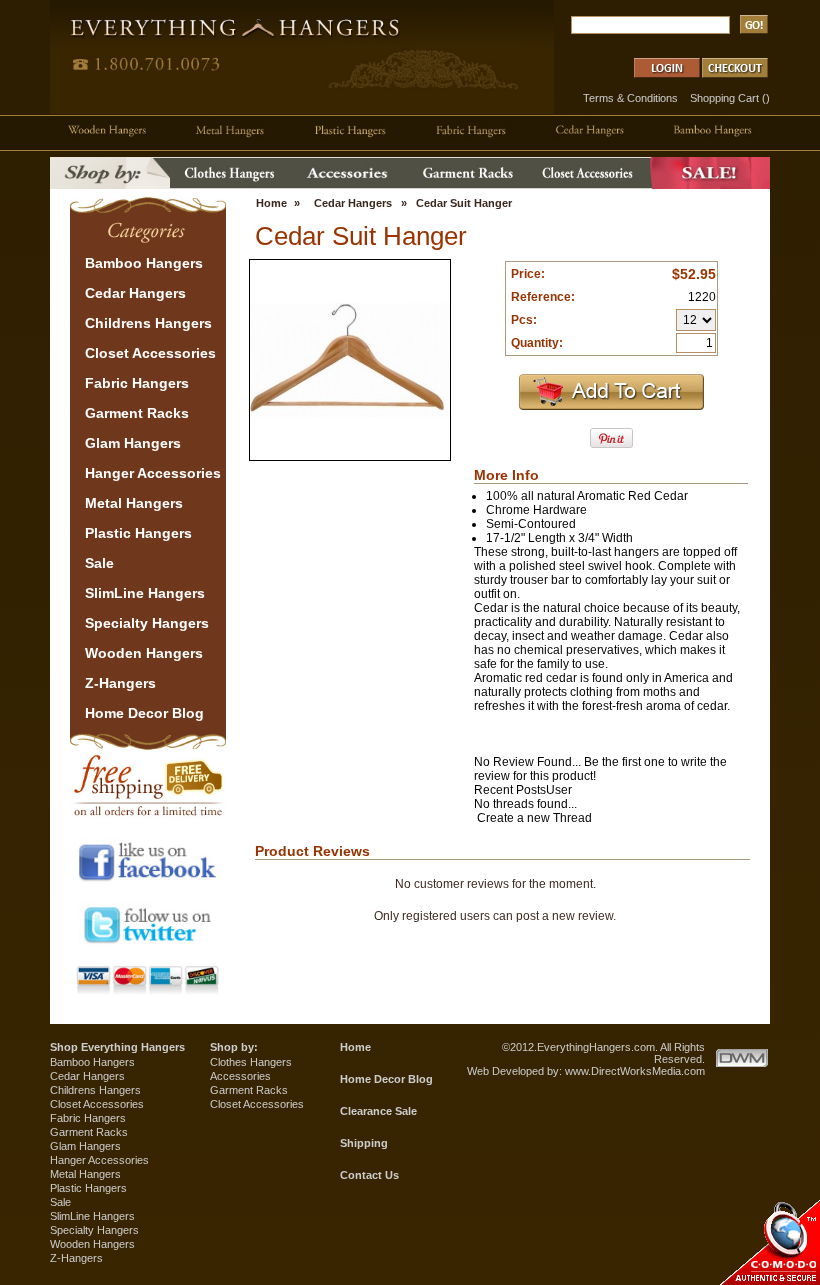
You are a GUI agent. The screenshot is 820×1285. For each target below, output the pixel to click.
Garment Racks (89, 1132)
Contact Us (369, 1175)
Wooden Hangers (92, 1244)
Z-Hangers (76, 1258)
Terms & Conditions (630, 98)
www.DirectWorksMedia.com (635, 1071)
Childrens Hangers (95, 1090)
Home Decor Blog (386, 1079)
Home (271, 203)
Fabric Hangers (88, 1118)
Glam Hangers (85, 1146)
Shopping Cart (724, 98)
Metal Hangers (85, 1174)
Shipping (364, 1143)
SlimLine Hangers (92, 1216)
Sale (60, 1202)
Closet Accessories (97, 1104)
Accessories (240, 1076)
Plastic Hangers (88, 1188)
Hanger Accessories (99, 1160)
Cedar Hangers (353, 203)
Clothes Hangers (251, 1062)
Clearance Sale (378, 1111)
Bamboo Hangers (92, 1062)
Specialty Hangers (94, 1230)
